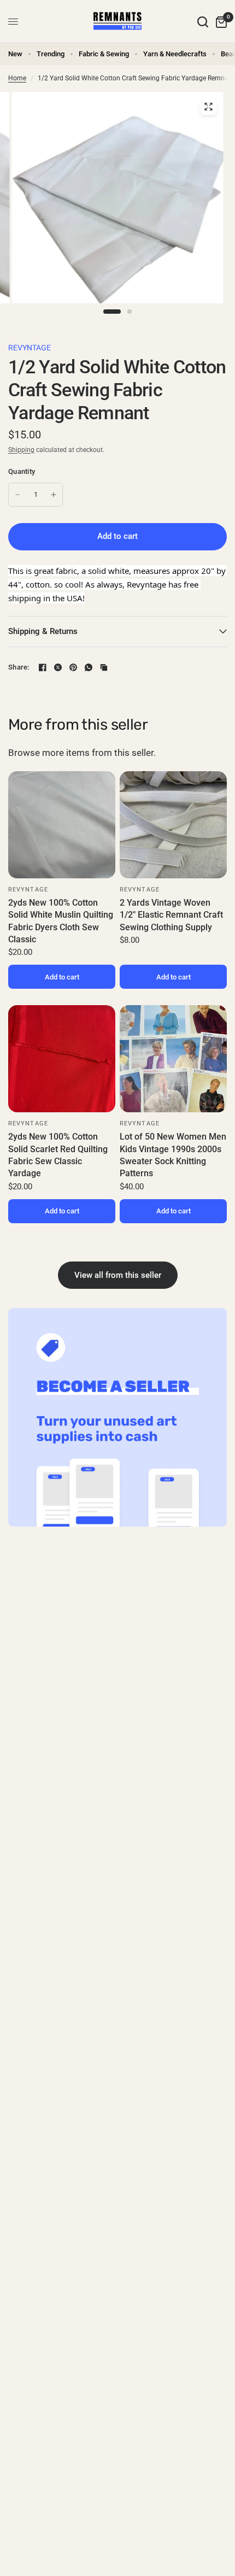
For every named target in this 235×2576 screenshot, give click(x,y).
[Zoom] (208, 107)
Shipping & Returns (43, 631)
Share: (19, 667)
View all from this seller (118, 1275)
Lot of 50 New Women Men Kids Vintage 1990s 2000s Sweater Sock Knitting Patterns (173, 1155)
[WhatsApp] (89, 667)
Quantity (22, 471)
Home (17, 78)
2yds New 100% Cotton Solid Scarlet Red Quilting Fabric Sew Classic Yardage (58, 1155)
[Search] (203, 22)
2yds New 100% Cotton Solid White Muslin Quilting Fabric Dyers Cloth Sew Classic (61, 921)
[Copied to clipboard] (104, 667)
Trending (51, 54)
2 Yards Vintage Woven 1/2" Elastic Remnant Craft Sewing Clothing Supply (171, 915)
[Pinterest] (73, 667)
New (15, 54)
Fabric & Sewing (104, 54)
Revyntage (30, 348)
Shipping (21, 450)
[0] (219, 22)
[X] (58, 667)
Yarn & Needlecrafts (175, 54)
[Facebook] (43, 667)
